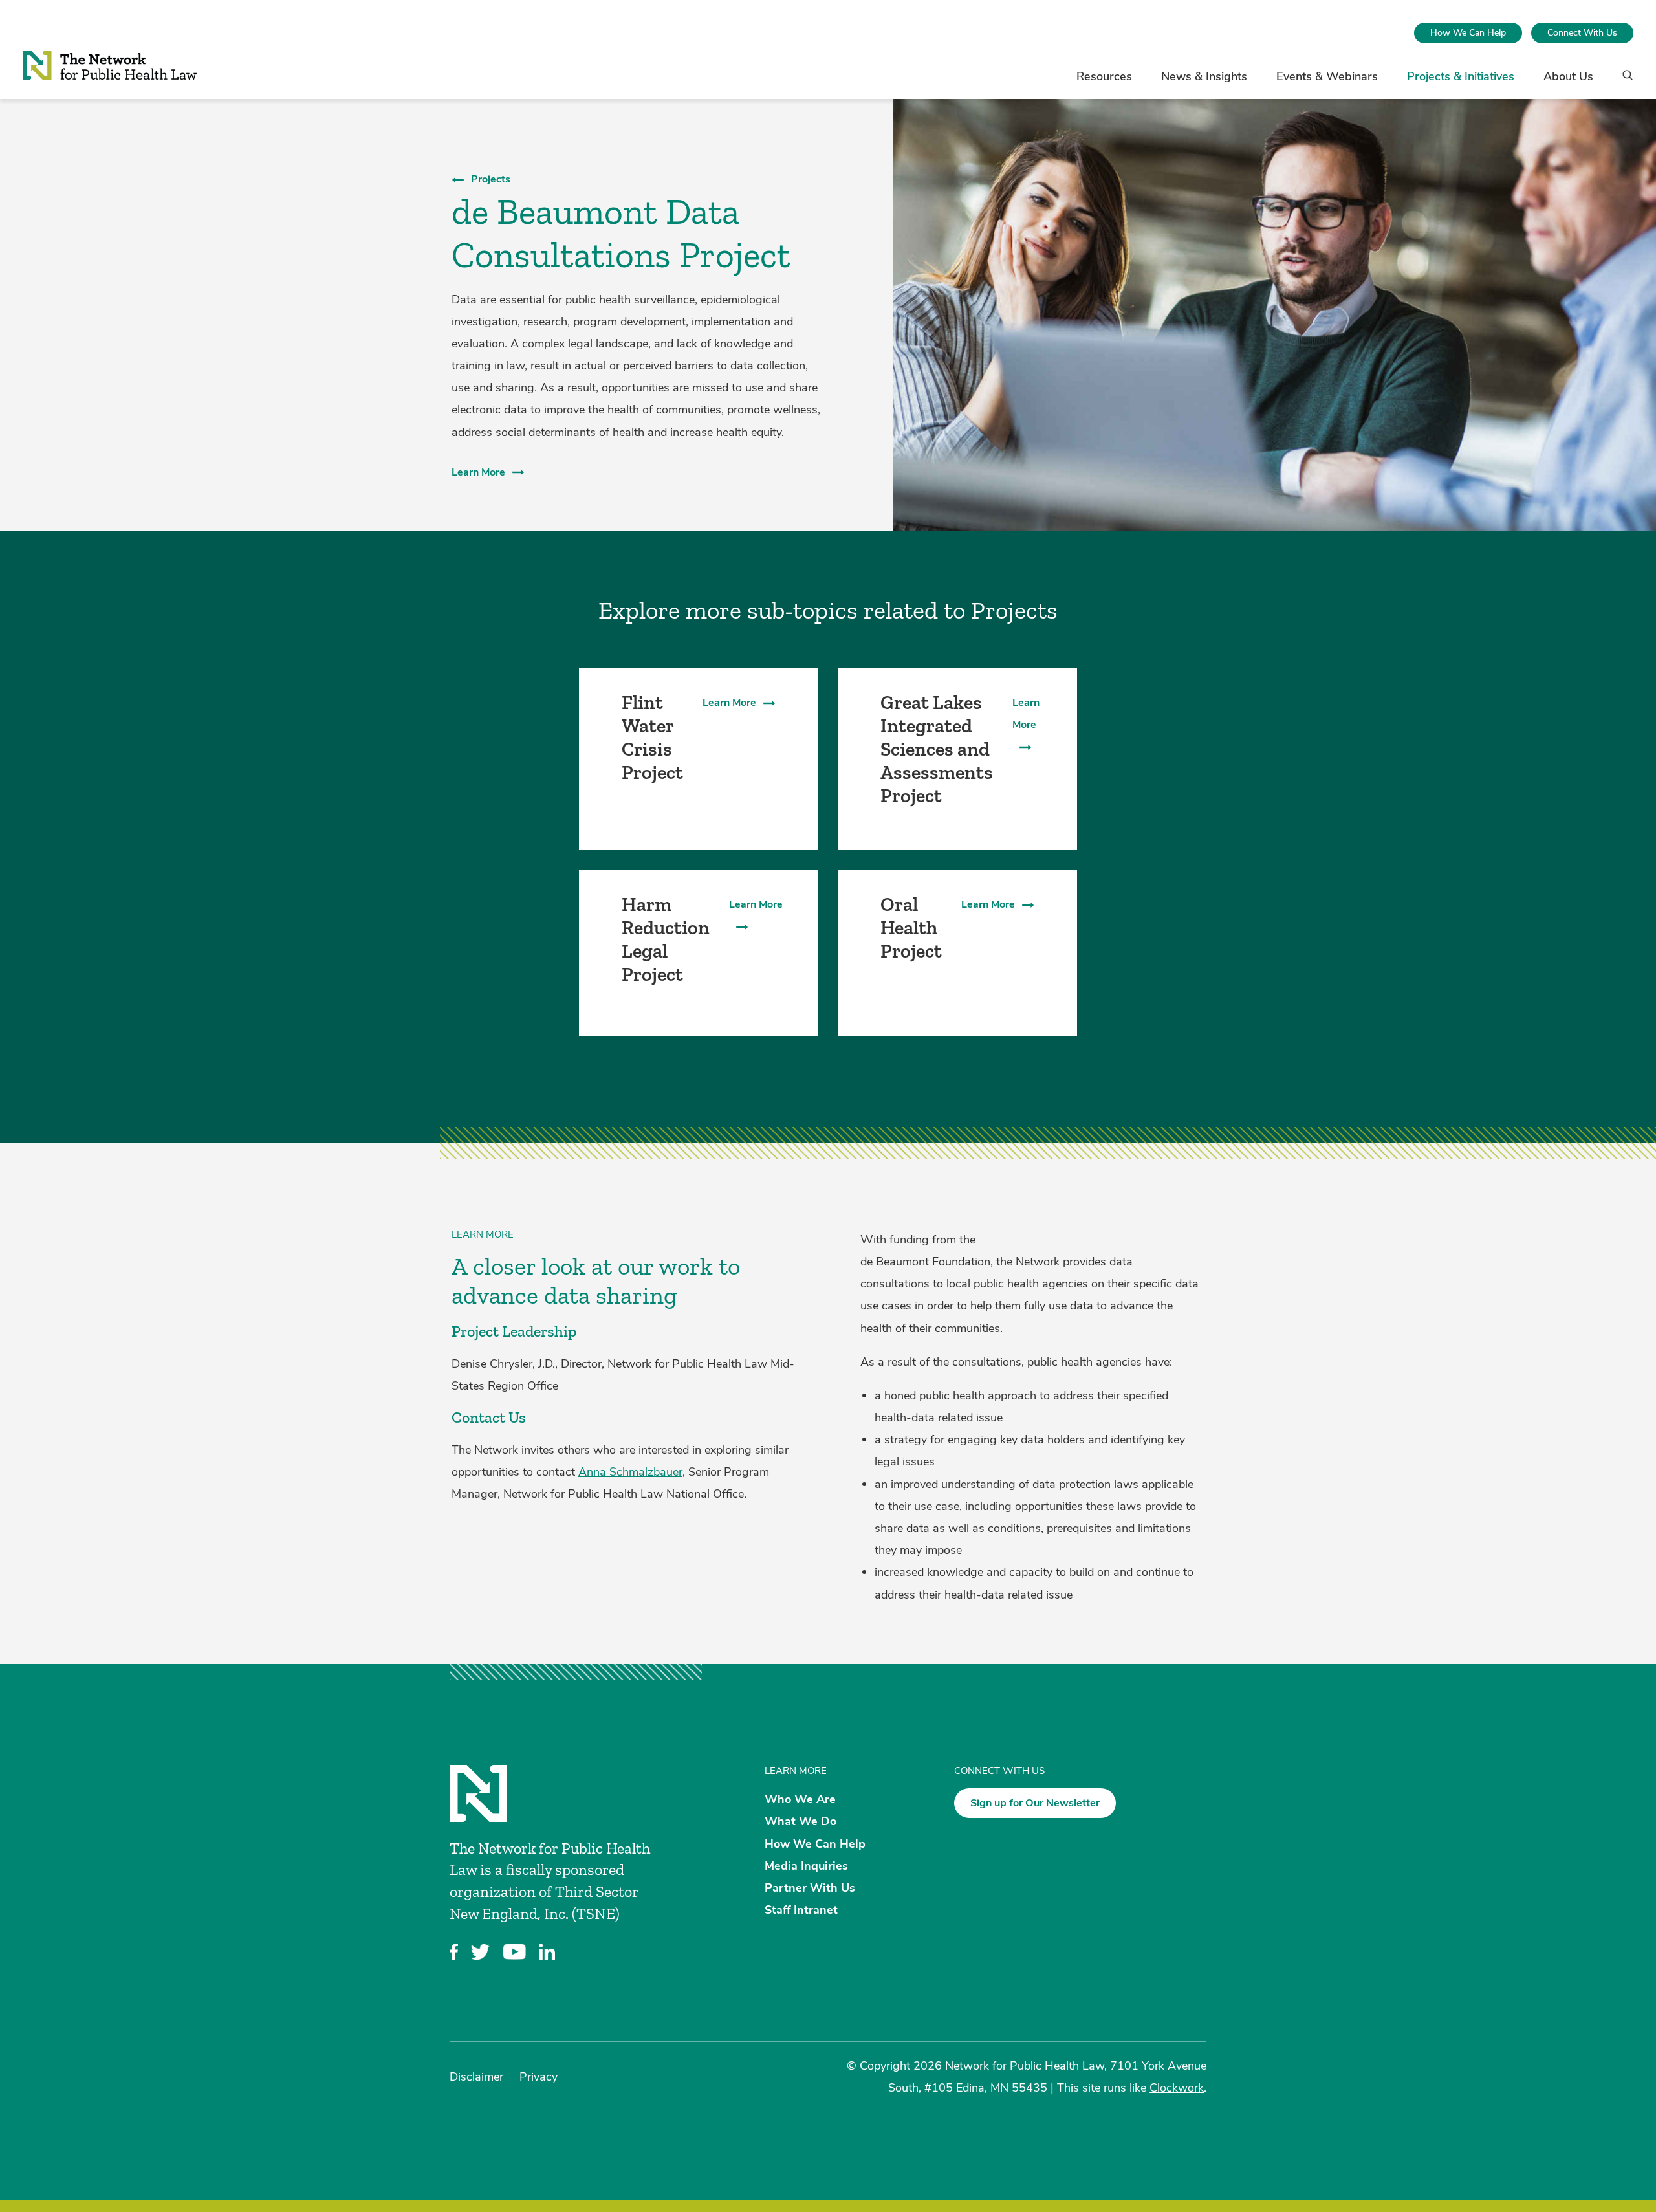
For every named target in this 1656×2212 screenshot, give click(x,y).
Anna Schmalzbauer (630, 1472)
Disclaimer (476, 2077)
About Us (1568, 76)
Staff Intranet (801, 1910)
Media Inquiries (806, 1865)
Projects (491, 179)
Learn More (478, 472)
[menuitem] (1468, 33)
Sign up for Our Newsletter (1035, 1803)
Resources (1104, 76)
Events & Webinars (1327, 76)
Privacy (539, 2077)
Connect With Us (1582, 33)
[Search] (1623, 81)
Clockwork (1177, 2088)
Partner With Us (810, 1888)
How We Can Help (1468, 33)
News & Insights (1204, 76)
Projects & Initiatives (1461, 76)
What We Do (801, 1821)
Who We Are (800, 1799)
